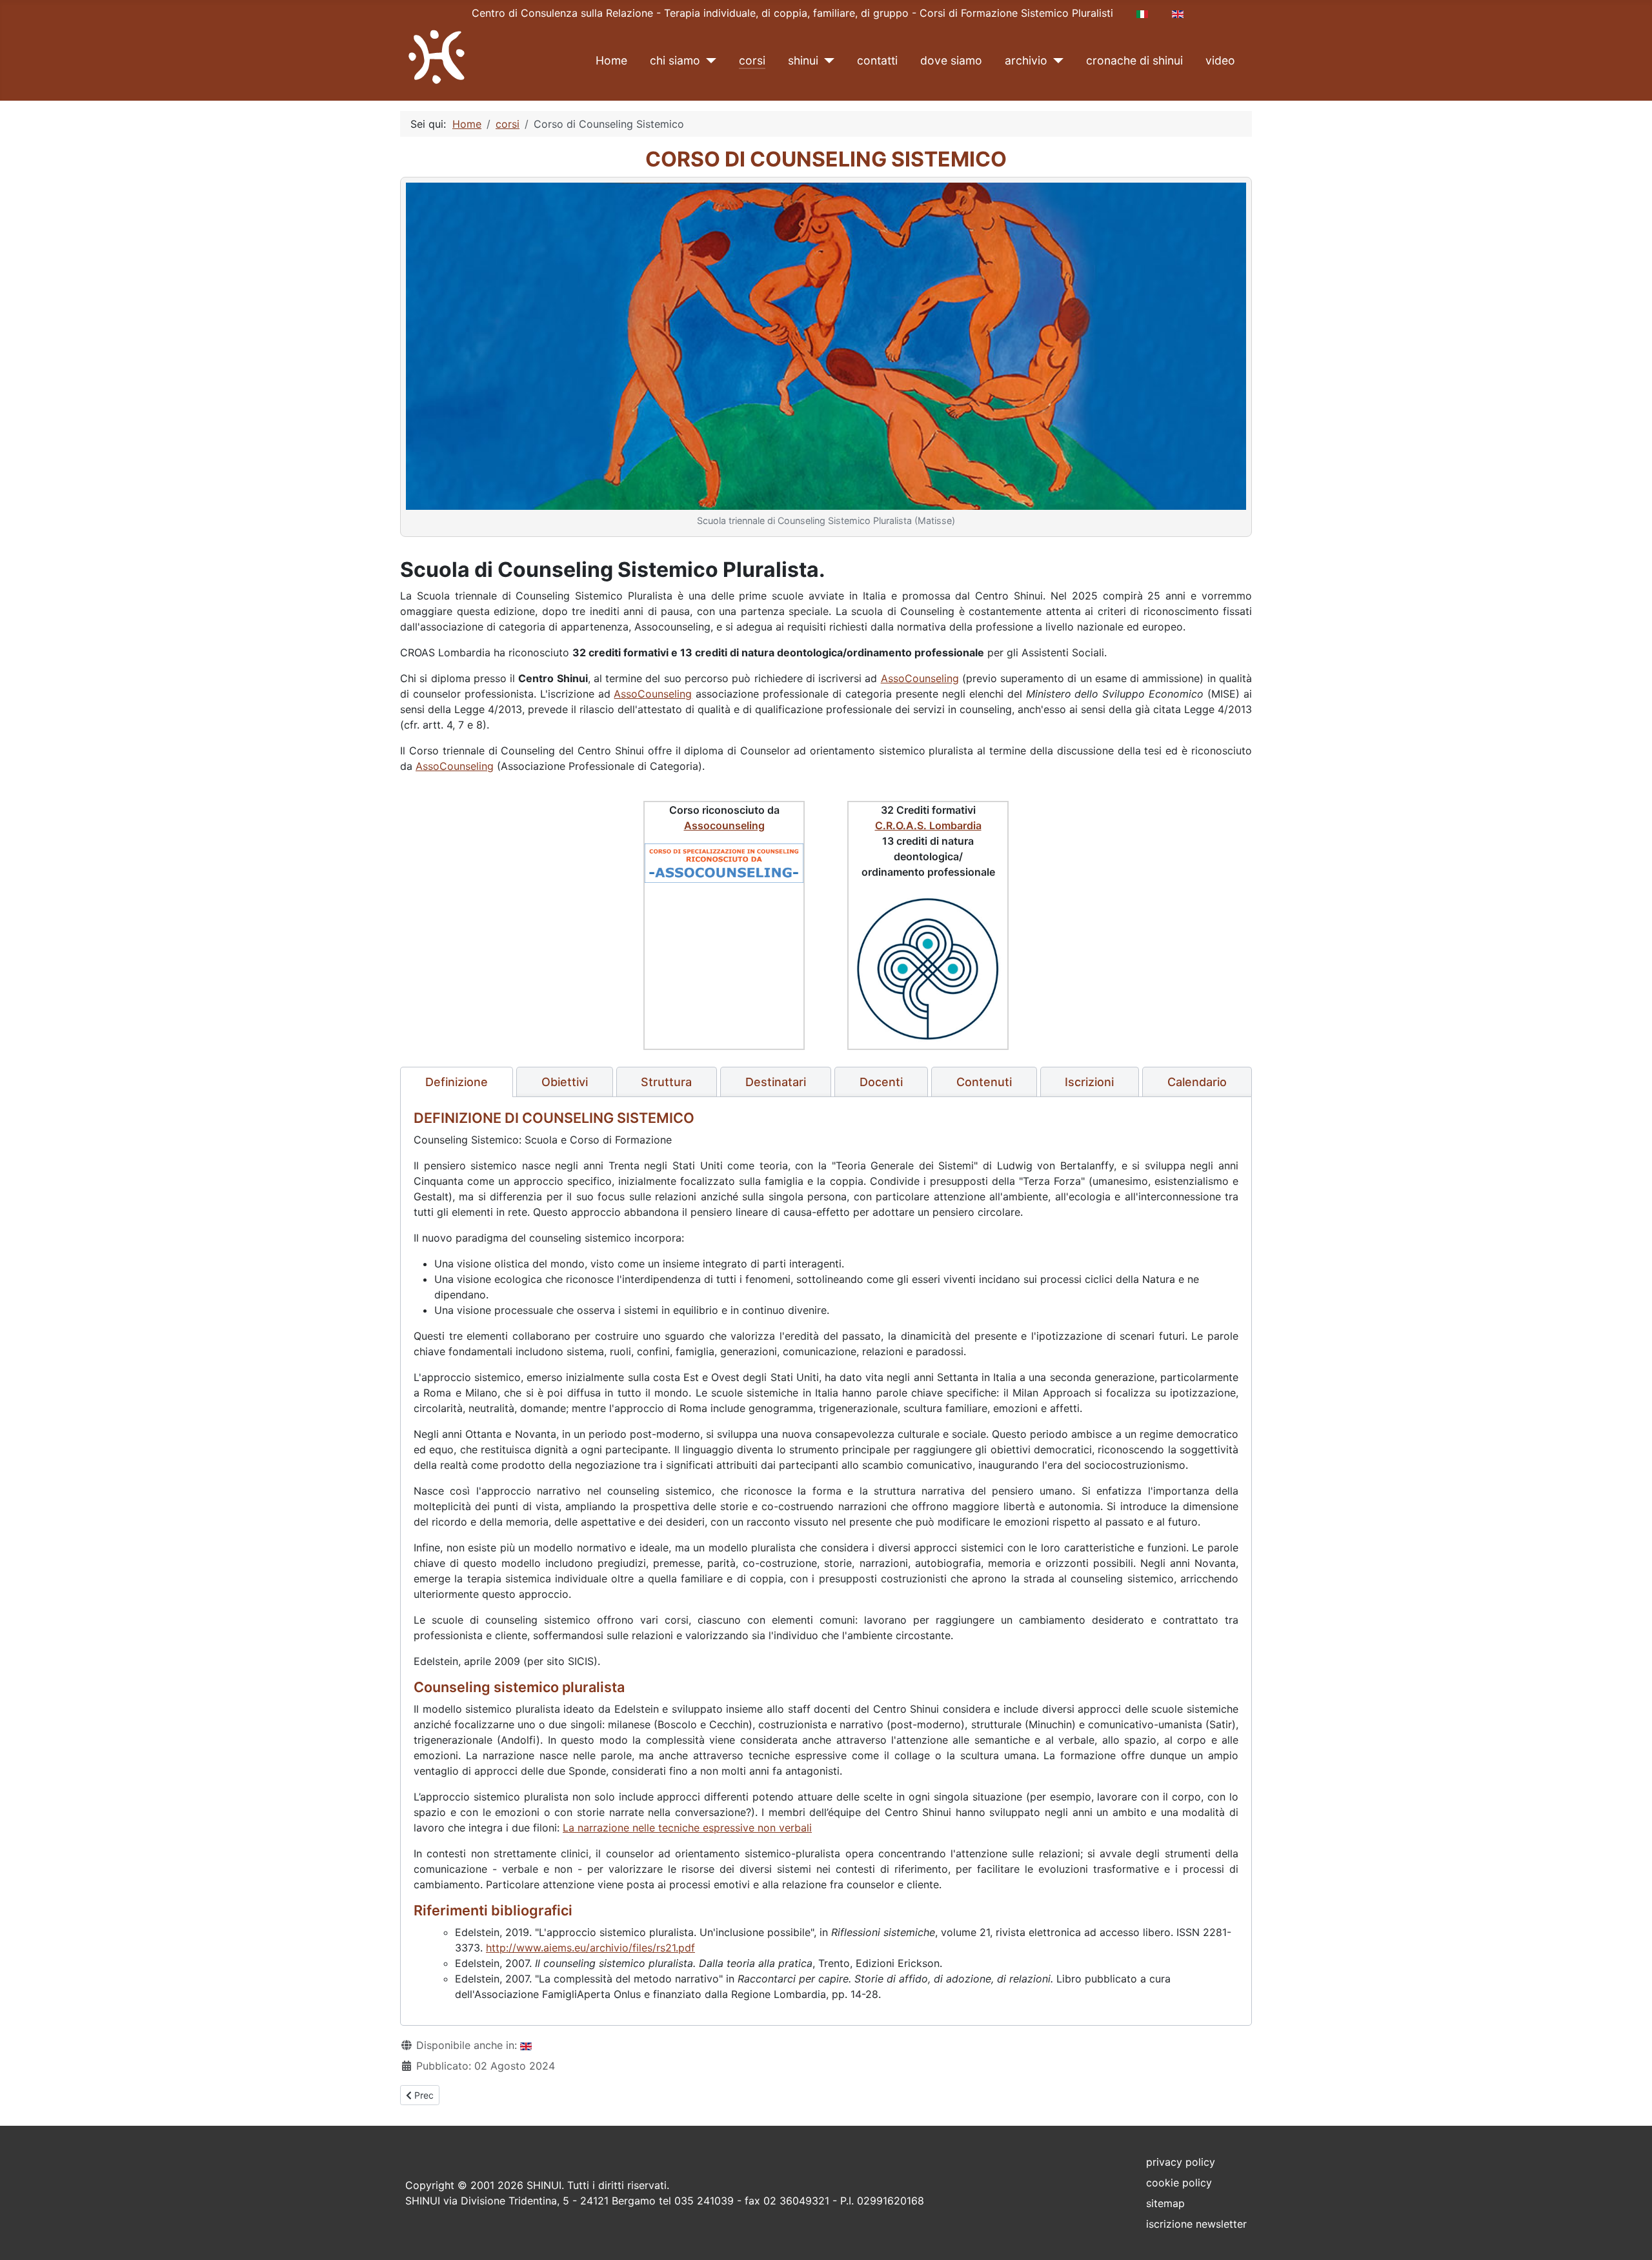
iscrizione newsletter (1196, 2224)
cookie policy (1179, 2183)
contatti (877, 60)
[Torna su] (1629, 2236)
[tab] (457, 1082)
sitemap (1165, 2203)
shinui (803, 60)
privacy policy (1181, 2162)
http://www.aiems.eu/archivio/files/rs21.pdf (590, 1948)
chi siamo (675, 60)
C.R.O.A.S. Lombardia (928, 825)
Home (611, 60)
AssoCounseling (920, 678)
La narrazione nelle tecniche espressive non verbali (687, 1828)
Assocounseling (724, 825)
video (1220, 60)
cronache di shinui (1134, 60)
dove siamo (951, 60)
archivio (1026, 60)
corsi (752, 60)
